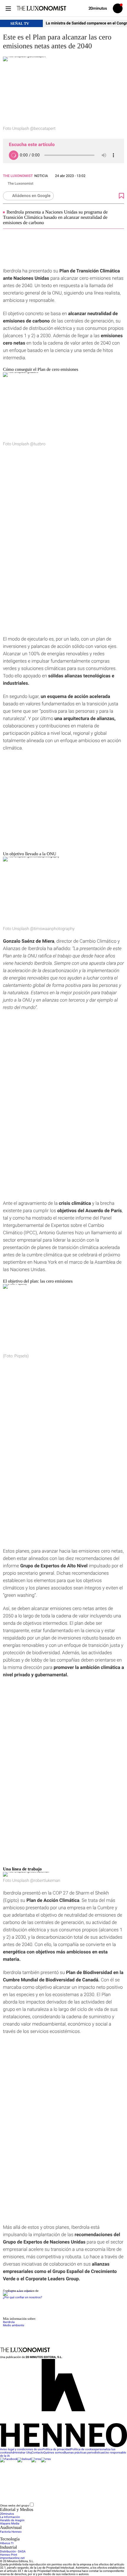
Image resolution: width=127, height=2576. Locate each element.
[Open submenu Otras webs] (79, 2506)
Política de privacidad (57, 2450)
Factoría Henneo (11, 2532)
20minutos (7, 2514)
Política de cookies (83, 2450)
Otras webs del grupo (15, 2505)
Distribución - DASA (13, 2552)
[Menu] (8, 8)
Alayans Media (10, 2524)
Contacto (38, 2453)
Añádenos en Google (31, 196)
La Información (10, 2517)
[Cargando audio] (14, 155)
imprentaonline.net (12, 2558)
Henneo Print (9, 2555)
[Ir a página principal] (41, 8)
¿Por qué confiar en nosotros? (22, 2298)
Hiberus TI (7, 2543)
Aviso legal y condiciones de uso (21, 2450)
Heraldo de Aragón (12, 2520)
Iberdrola (9, 2322)
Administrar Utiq (21, 2453)
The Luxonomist (18, 176)
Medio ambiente (14, 2326)
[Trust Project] (17, 2291)
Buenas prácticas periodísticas (84, 2453)
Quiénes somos (54, 2453)
